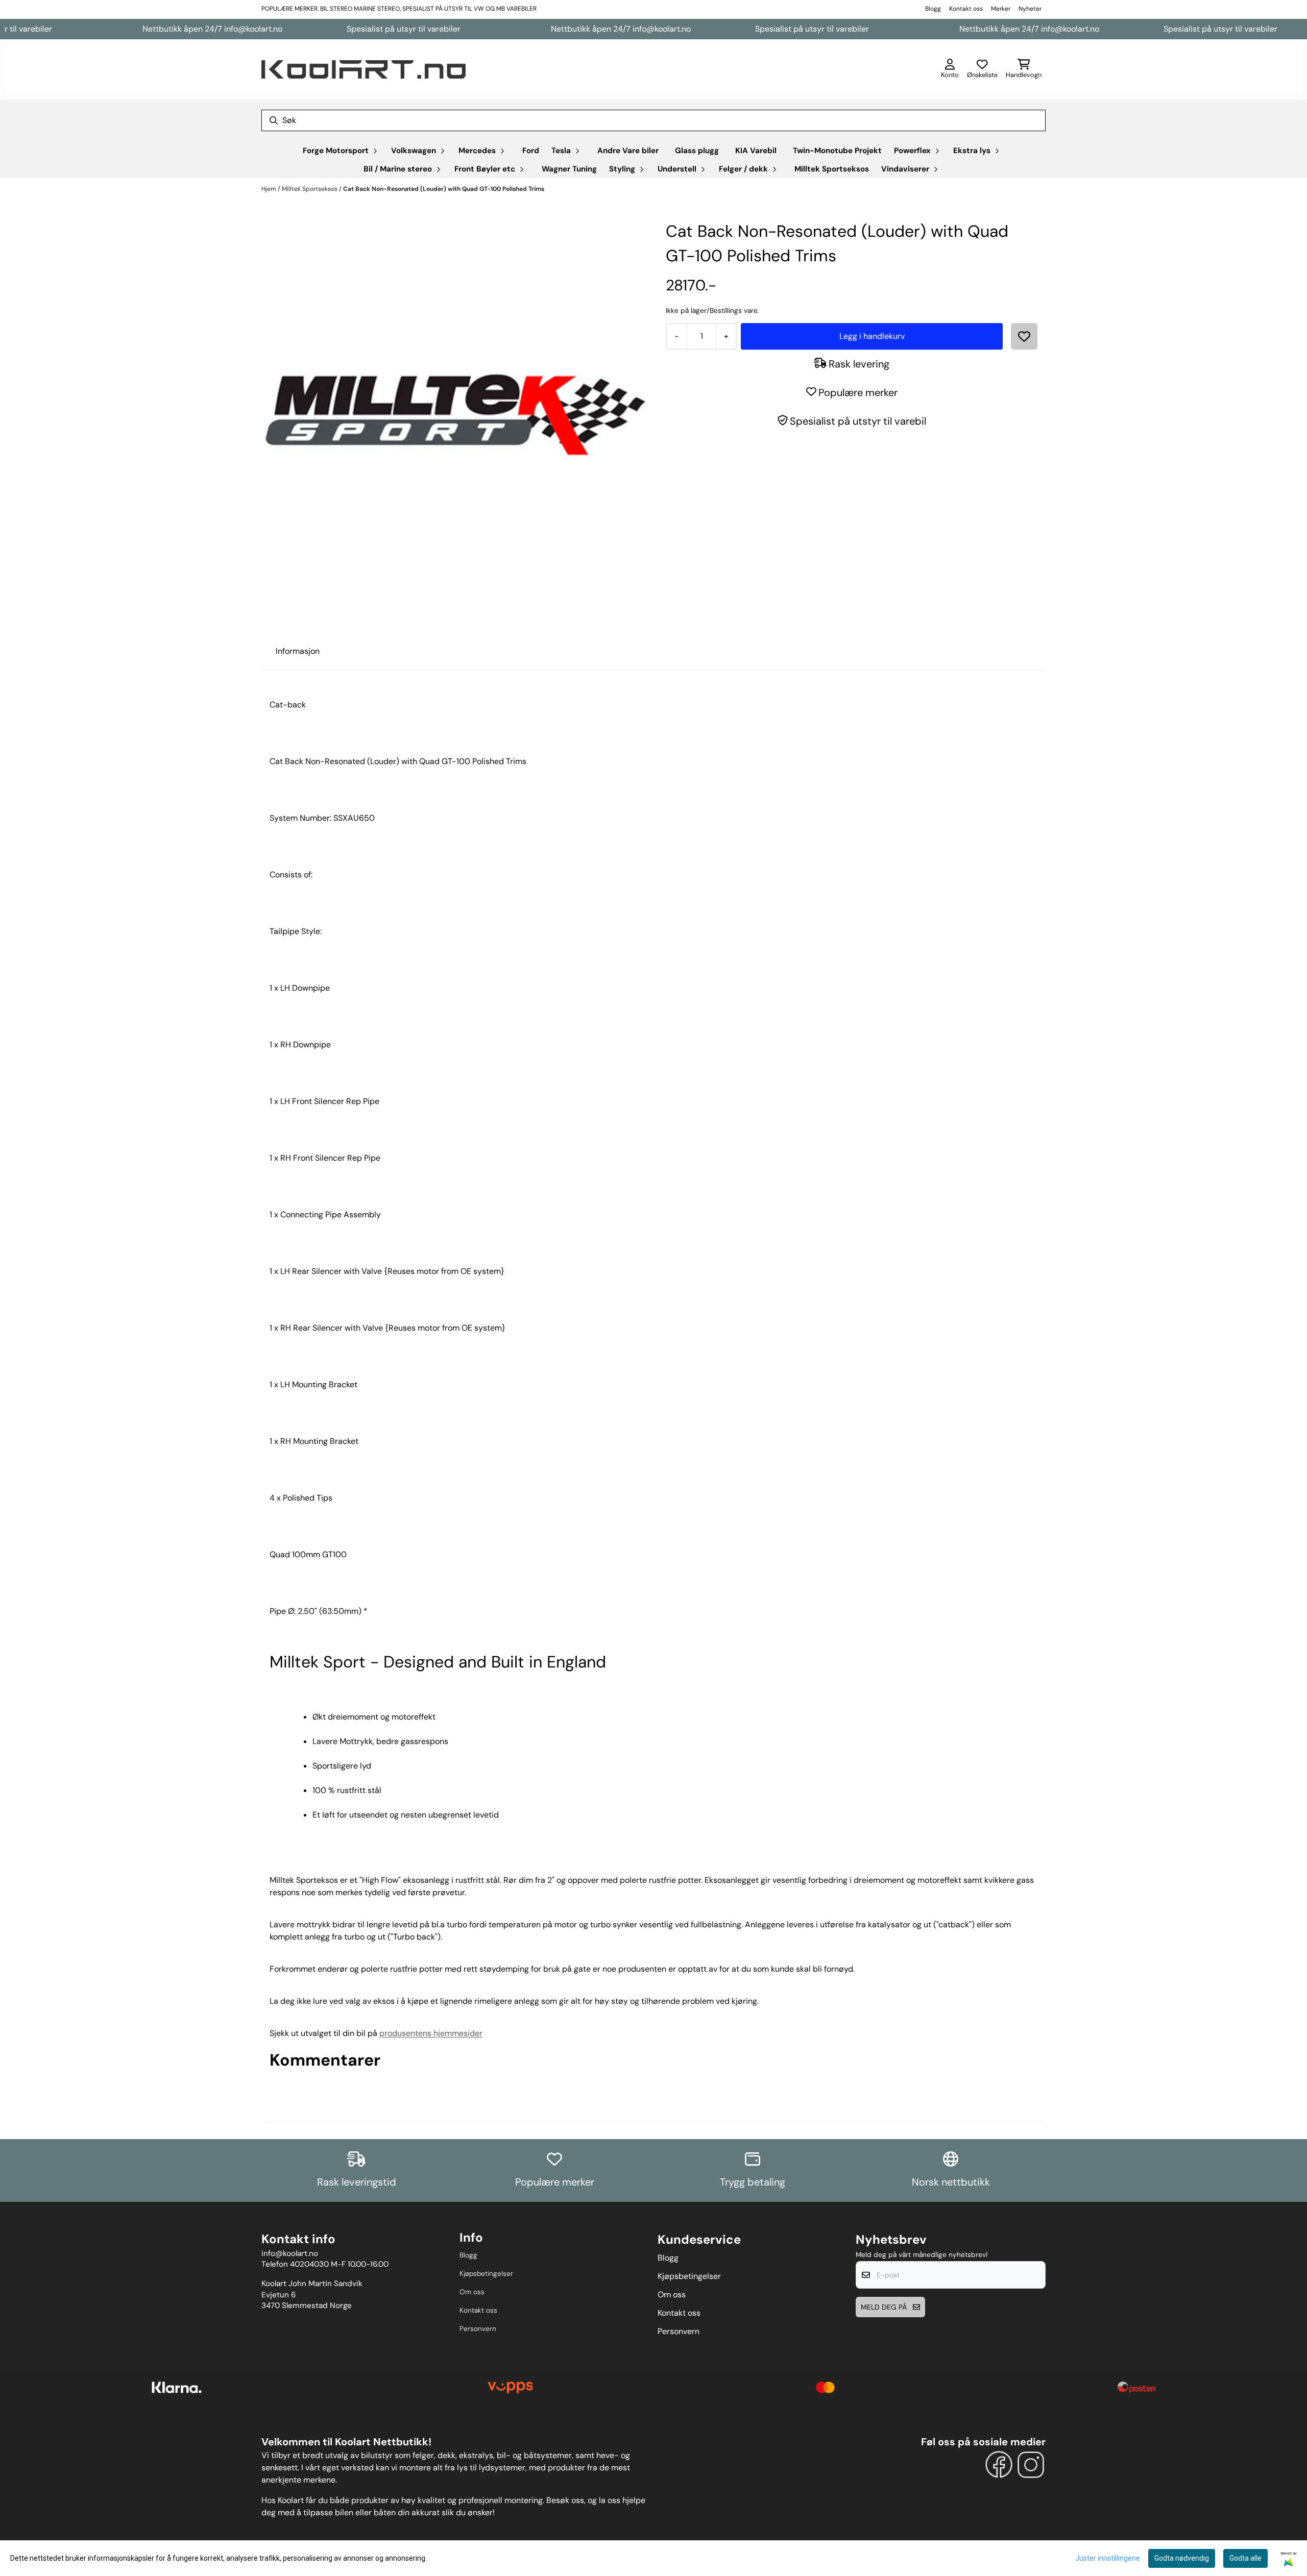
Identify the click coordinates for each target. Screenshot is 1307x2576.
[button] (1024, 336)
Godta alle (1245, 2558)
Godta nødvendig (1182, 2558)
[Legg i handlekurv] (872, 336)
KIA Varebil (756, 151)
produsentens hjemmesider (431, 2033)
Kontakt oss (966, 9)
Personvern (478, 2329)
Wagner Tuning (569, 169)
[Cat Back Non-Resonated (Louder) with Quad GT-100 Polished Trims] (455, 413)
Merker (1001, 9)
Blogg (933, 9)
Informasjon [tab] (298, 651)
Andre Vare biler (628, 151)
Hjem (270, 189)
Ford (531, 151)
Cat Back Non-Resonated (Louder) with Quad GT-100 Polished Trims (444, 189)
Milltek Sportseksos (832, 169)
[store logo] (364, 69)
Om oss (472, 2292)
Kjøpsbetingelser (486, 2274)
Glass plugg (697, 151)
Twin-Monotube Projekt (837, 151)
